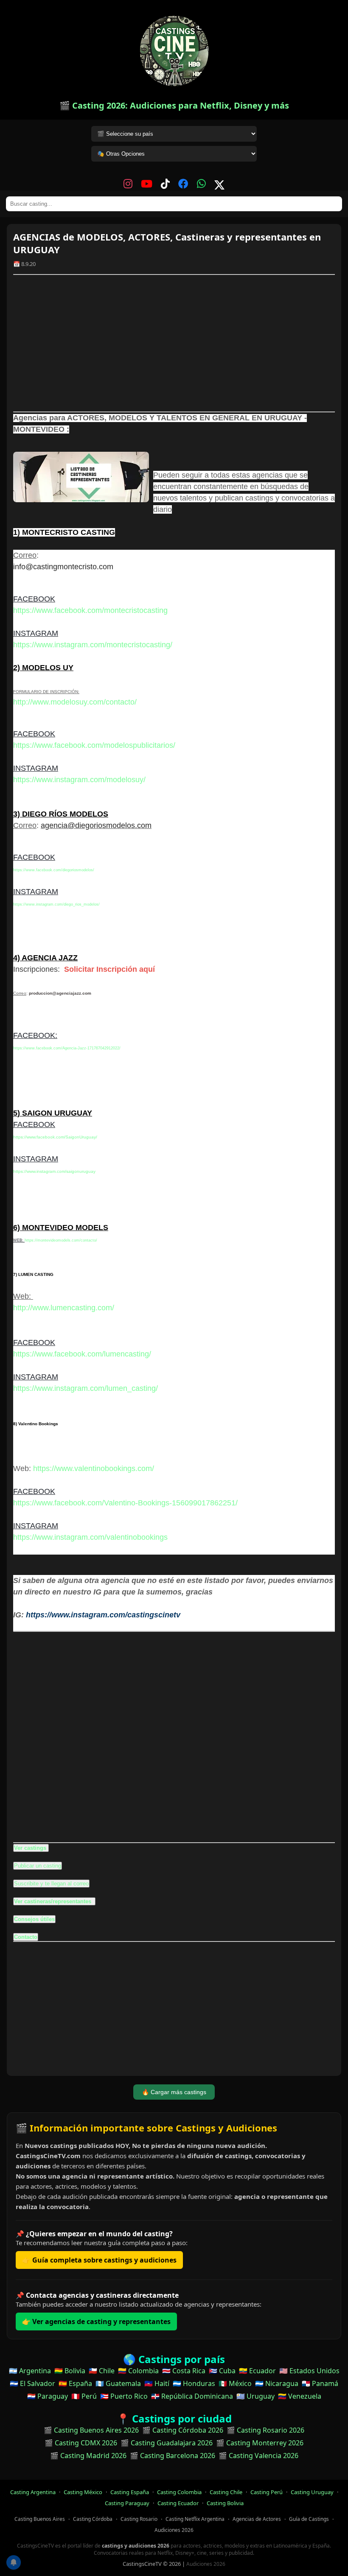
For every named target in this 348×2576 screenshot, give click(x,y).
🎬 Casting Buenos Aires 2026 (91, 2430)
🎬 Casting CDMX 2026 (81, 2443)
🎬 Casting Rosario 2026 (265, 2430)
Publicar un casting (38, 1866)
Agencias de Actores (257, 2519)
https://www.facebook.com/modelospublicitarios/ (94, 745)
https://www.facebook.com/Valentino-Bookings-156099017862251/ (125, 1503)
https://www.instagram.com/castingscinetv (103, 1615)
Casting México (83, 2492)
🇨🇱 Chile (102, 2371)
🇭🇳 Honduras (194, 2383)
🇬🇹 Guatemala (118, 2383)
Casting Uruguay (312, 2492)
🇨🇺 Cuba (222, 2371)
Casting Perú (267, 2492)
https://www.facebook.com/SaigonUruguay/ (55, 1137)
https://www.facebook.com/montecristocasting (90, 610)
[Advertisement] (174, 343)
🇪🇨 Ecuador (257, 2371)
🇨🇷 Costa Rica (184, 2371)
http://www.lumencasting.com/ (64, 1308)
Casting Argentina (33, 2492)
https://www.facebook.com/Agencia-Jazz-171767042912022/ (67, 1048)
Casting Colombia (179, 2492)
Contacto (26, 1937)
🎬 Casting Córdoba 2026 (183, 2430)
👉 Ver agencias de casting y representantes (96, 2321)
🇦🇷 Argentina (30, 2371)
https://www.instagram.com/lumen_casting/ (86, 1388)
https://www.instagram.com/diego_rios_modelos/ (56, 904)
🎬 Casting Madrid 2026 (88, 2456)
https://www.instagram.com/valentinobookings (90, 1537)
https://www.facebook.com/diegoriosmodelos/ (54, 870)
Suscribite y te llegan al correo (51, 1884)
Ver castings (30, 1848)
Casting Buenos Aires (40, 2519)
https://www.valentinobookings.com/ (94, 1468)
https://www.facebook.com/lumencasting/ (82, 1354)
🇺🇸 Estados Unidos (309, 2371)
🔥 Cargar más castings (174, 2092)
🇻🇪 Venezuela (300, 2396)
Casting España (130, 2492)
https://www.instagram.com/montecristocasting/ (93, 645)
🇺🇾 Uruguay (255, 2396)
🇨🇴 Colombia (138, 2371)
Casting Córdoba (93, 2519)
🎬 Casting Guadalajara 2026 (167, 2443)
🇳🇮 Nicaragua (277, 2383)
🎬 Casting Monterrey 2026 (260, 2443)
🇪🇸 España (75, 2383)
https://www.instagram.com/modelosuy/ (79, 780)
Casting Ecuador (178, 2503)
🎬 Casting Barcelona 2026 (173, 2456)
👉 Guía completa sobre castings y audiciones (99, 2260)
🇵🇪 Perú (84, 2396)
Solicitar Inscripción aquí (109, 969)
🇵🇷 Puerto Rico (124, 2396)
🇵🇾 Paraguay (48, 2396)
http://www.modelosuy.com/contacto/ (75, 702)
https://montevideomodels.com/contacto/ (61, 1240)
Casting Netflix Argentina (195, 2519)
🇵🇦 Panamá (320, 2383)
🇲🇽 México (235, 2383)
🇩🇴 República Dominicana (192, 2396)
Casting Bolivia (225, 2503)
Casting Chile (226, 2492)
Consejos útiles (34, 1919)
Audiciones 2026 (174, 2530)
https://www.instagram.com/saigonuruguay (54, 1171)
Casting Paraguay (127, 2503)
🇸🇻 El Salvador (32, 2383)
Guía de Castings (309, 2519)
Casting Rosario (139, 2519)
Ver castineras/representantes (53, 1901)
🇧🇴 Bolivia (70, 2371)
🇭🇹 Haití (157, 2383)
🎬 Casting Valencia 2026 (258, 2456)
